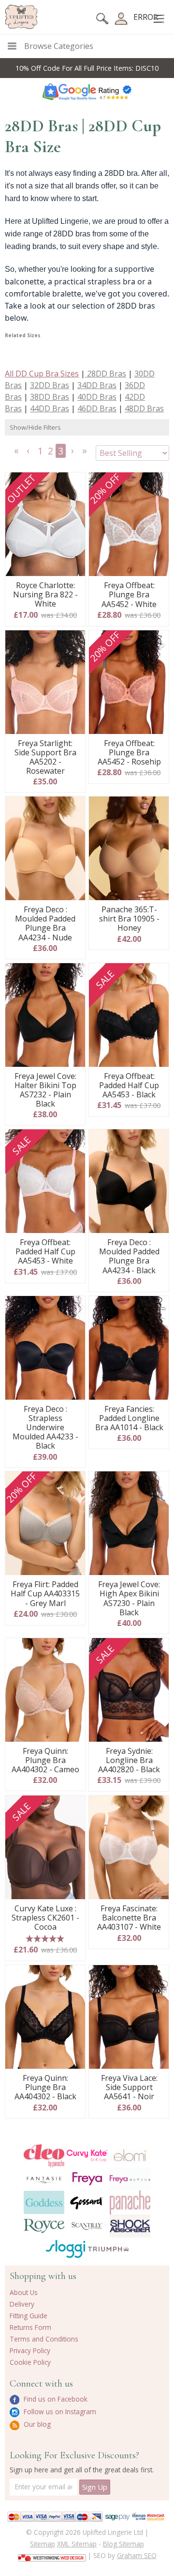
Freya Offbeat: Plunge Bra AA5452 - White (129, 595)
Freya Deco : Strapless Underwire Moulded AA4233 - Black (45, 1428)
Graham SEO (137, 2555)
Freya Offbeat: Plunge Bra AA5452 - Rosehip (129, 753)
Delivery (22, 2304)
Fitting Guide (29, 2316)
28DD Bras (106, 374)
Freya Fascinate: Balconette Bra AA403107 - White (129, 1918)
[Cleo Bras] (44, 2156)
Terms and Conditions (44, 2339)
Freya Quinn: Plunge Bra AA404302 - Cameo (45, 1761)
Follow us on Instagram (59, 2412)
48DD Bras (144, 408)
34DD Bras (97, 385)
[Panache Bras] (130, 2203)
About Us (24, 2292)
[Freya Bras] (87, 2179)
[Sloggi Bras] (65, 2249)
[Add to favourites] (74, 483)
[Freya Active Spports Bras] (130, 2179)
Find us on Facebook (55, 2399)
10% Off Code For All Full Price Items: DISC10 (87, 68)
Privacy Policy (30, 2350)
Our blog (36, 2424)
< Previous (29, 454)
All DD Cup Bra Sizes (42, 374)
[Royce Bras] (44, 2226)
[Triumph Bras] (109, 2248)
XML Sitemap (77, 2544)
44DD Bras (50, 408)
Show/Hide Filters (35, 427)
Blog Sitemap (123, 2544)
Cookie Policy (30, 2362)
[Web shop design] (52, 2555)
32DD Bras (50, 385)
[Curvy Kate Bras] (87, 2155)
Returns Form (30, 2327)
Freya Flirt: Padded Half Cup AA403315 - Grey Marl (45, 1594)
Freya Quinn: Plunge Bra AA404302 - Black (45, 2088)
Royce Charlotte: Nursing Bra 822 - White (45, 595)
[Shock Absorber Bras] (130, 2226)
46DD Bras (97, 408)
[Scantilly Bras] (87, 2226)
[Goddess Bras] (44, 2202)
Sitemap (43, 2544)
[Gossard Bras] (87, 2202)
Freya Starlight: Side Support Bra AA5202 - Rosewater (45, 757)
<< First (17, 454)
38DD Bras (50, 397)
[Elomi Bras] (130, 2156)
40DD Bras (97, 397)
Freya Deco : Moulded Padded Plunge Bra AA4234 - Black (129, 1257)
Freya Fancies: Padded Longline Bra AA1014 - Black (129, 1419)
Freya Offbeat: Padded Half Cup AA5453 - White (45, 1252)
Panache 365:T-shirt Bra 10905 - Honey (129, 919)
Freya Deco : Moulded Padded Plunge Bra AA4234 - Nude (45, 924)
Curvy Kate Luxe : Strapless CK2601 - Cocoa (45, 1918)
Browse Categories (59, 46)
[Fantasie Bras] (44, 2179)
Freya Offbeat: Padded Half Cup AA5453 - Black (129, 1086)
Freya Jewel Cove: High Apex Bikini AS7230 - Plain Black (129, 1599)
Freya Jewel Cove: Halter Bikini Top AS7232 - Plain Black (45, 1090)
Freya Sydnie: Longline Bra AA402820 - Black (129, 1761)
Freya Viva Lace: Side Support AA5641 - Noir (129, 2088)
